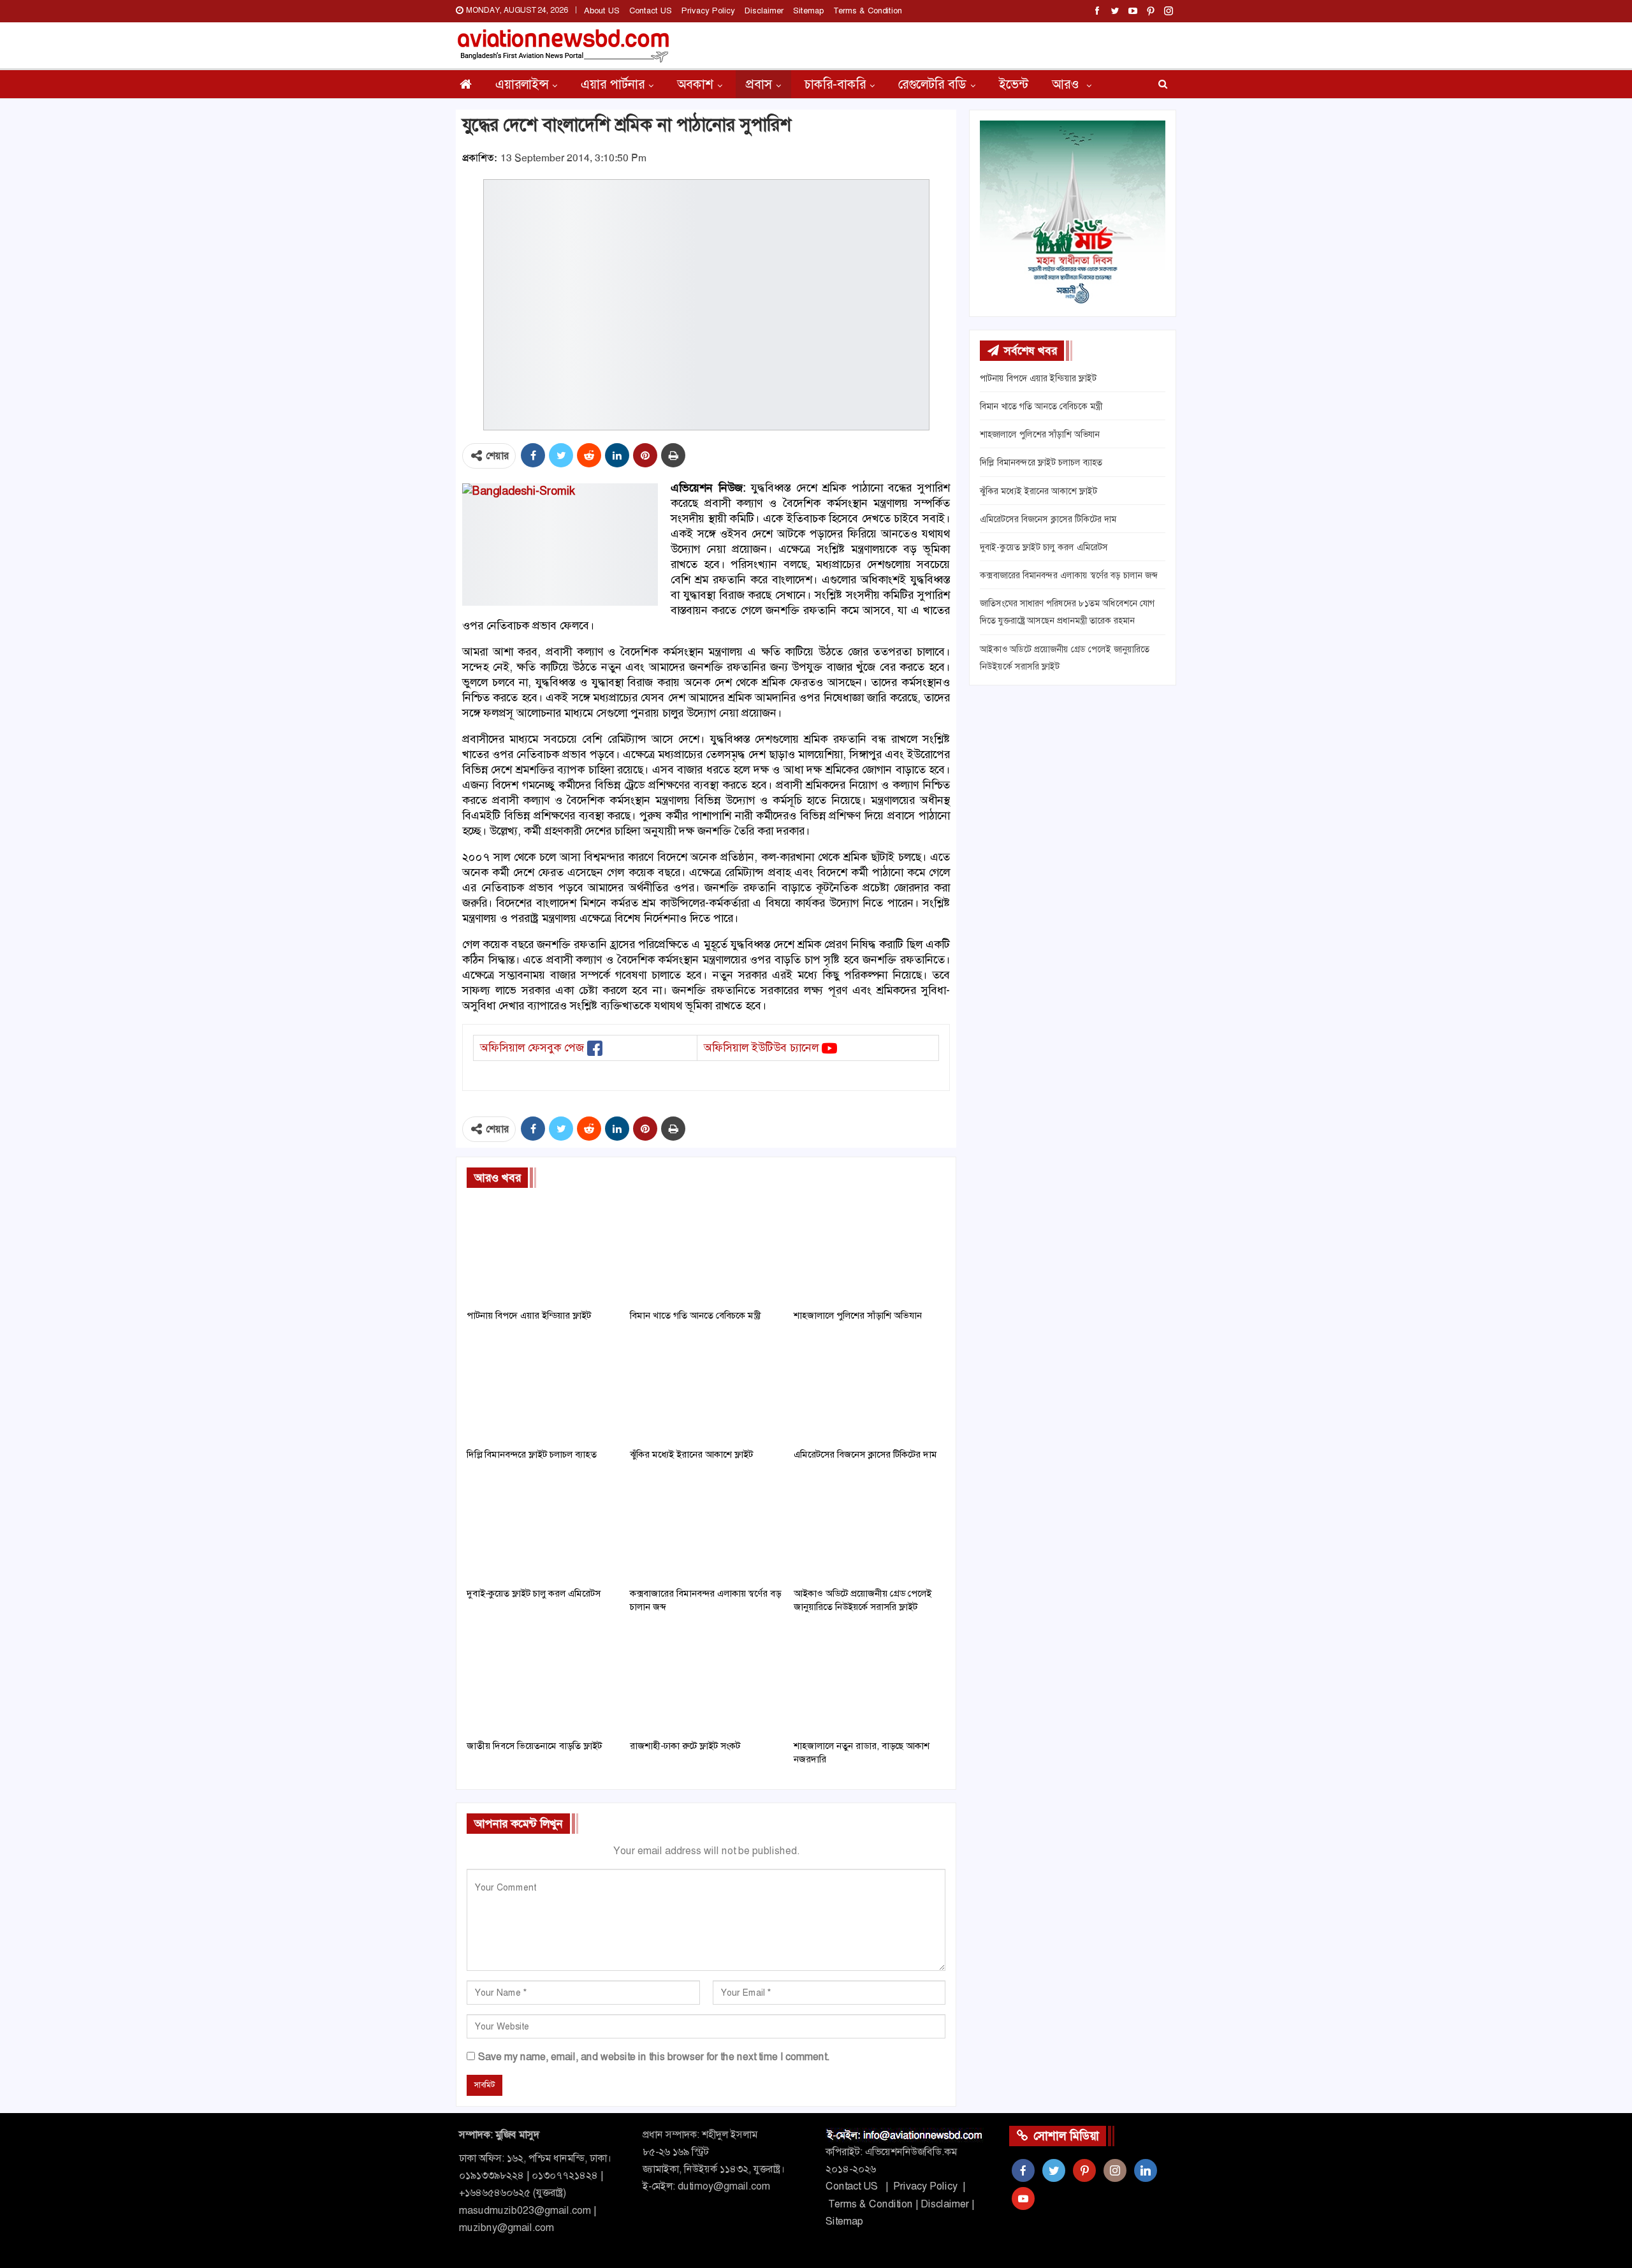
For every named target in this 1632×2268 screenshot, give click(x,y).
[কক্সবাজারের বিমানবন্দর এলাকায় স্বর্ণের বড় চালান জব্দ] (706, 1527)
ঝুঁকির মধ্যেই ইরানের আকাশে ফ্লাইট (1038, 491)
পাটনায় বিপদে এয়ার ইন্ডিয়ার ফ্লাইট (1038, 378)
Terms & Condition (868, 11)
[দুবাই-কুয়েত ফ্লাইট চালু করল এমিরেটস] (543, 1527)
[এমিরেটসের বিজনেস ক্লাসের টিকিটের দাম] (870, 1388)
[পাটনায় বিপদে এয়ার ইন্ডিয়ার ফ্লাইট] (543, 1249)
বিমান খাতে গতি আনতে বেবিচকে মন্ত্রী (1041, 406)
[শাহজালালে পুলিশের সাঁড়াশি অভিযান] (870, 1249)
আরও (1067, 84)
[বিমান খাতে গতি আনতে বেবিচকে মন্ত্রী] (706, 1249)
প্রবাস (759, 84)
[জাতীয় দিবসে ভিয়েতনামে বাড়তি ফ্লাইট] (543, 1680)
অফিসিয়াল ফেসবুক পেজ (532, 1048)
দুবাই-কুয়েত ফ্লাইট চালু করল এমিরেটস (1044, 547)
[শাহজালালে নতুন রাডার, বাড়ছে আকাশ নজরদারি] (870, 1680)
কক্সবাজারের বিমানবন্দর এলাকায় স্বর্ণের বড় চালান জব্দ (1068, 575)
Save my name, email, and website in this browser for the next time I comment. (654, 2057)
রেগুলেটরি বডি (932, 84)
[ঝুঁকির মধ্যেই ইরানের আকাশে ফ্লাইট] (706, 1388)
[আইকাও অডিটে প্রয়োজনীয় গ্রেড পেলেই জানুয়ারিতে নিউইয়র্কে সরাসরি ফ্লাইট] (870, 1527)
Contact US (651, 11)
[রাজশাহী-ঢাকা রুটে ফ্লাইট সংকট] (706, 1680)
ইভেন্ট (1014, 84)
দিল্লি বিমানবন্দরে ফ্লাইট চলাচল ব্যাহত (1041, 462)
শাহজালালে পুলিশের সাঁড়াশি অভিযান (1040, 434)
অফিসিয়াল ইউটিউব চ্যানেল (761, 1048)
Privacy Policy (708, 11)
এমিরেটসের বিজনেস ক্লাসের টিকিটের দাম (1048, 519)
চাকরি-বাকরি (835, 84)
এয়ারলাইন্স (522, 84)
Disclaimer (764, 11)
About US (602, 11)
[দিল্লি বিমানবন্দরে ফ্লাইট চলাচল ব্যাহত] (543, 1388)
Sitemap (808, 11)
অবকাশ (695, 84)
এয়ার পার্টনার (613, 84)
